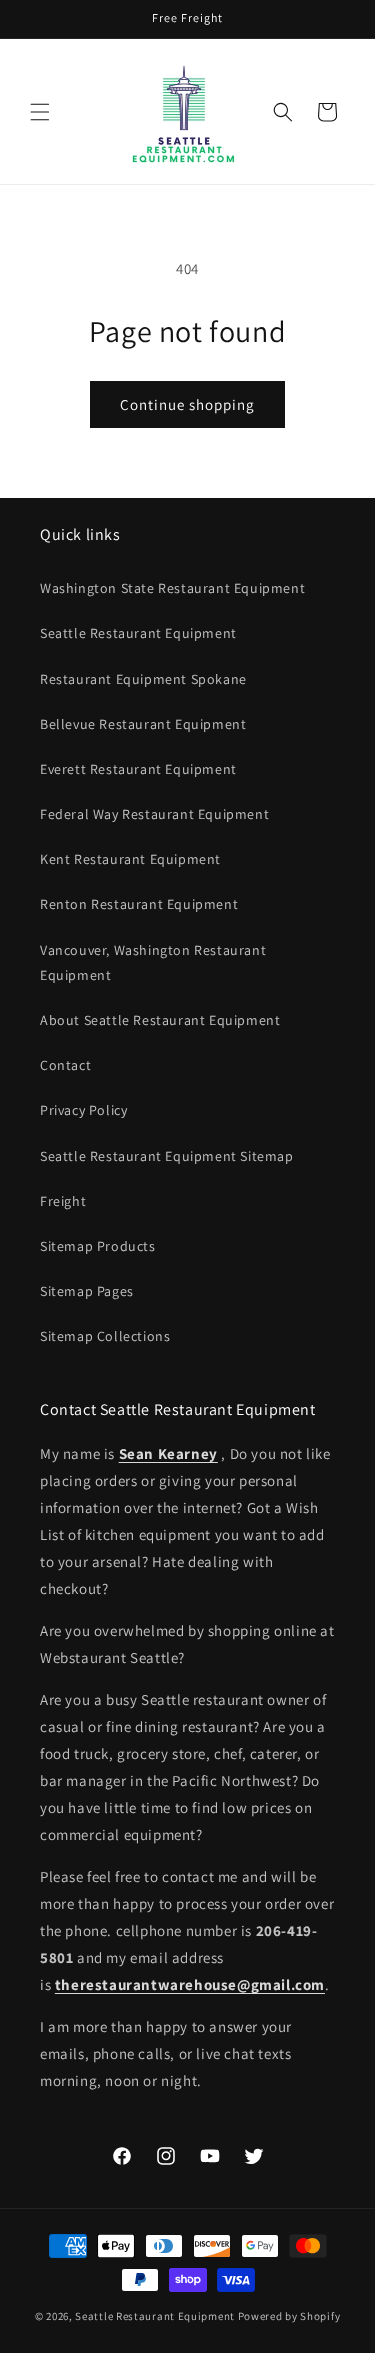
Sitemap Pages (87, 1291)
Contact (65, 1065)
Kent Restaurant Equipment (130, 859)
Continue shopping (187, 404)
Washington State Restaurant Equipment (172, 588)
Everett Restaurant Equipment (138, 769)
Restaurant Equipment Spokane (143, 679)
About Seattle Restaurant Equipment (160, 1020)
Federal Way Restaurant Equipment (154, 814)
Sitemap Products (98, 1246)
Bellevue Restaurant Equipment (143, 724)
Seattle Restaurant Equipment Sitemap (167, 1156)
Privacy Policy (83, 1110)
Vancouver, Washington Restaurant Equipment (153, 962)
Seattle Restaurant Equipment (138, 633)
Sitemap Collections (105, 1336)
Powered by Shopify (289, 2316)
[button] (40, 112)
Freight (63, 1201)
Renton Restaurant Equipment (139, 904)
